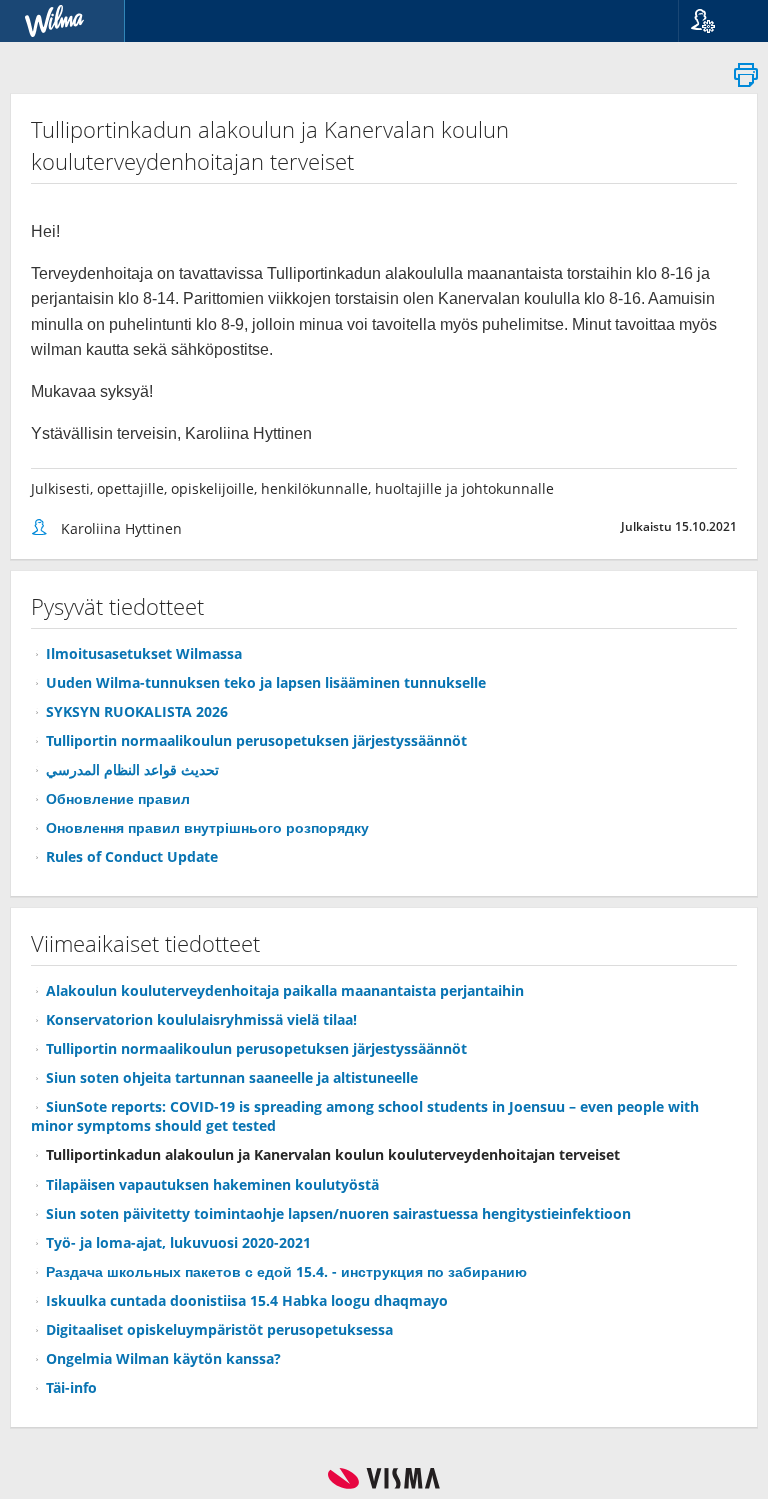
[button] (715, 21)
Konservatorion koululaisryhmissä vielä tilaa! (201, 1019)
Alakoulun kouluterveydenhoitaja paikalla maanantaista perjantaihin (285, 990)
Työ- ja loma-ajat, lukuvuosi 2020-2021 (178, 1242)
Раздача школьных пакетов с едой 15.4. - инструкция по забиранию (286, 1271)
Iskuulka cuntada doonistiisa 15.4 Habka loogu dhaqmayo (247, 1300)
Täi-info (71, 1387)
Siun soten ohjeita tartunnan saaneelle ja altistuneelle (232, 1077)
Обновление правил (118, 798)
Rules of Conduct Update (132, 856)
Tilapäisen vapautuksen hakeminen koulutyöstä (212, 1184)
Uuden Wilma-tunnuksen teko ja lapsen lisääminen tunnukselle (266, 682)
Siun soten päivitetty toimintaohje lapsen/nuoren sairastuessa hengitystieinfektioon (338, 1213)
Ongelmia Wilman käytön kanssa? (163, 1358)
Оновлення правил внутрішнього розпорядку (207, 827)
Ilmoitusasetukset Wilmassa (144, 653)
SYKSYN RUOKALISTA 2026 (137, 711)
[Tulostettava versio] (746, 80)
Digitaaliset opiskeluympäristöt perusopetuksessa (219, 1329)
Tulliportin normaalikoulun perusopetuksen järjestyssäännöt (256, 740)
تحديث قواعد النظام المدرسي (132, 769)
